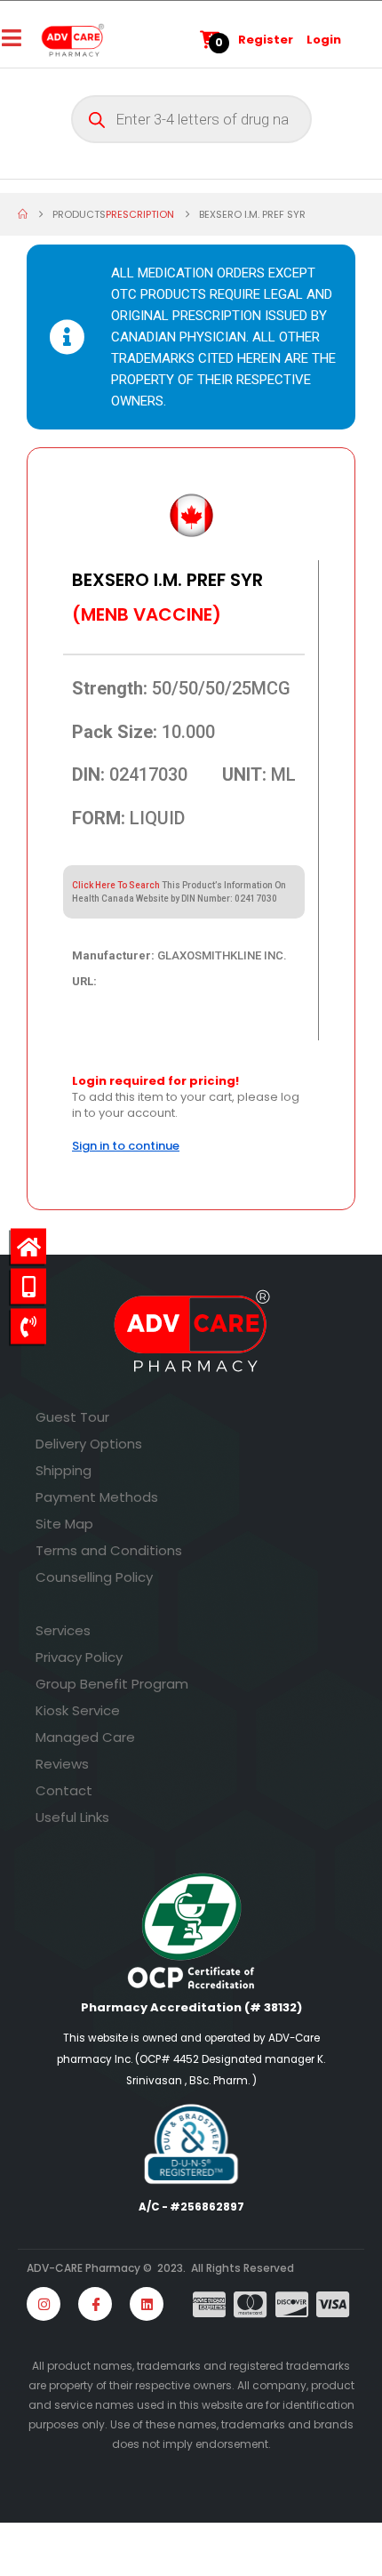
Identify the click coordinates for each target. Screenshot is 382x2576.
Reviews (62, 1764)
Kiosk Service (78, 1710)
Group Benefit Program (112, 1684)
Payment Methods (97, 1497)
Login (324, 40)
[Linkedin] (147, 2304)
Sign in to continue (126, 1146)
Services (63, 1630)
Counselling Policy (94, 1577)
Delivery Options (89, 1444)
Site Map (64, 1524)
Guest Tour (72, 1417)
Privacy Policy (79, 1657)
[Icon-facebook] (95, 2304)
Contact (64, 1790)
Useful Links (72, 1817)
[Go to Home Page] (23, 214)
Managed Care (85, 1737)
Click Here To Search (116, 885)
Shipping (64, 1470)
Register (266, 40)
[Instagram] (44, 2304)
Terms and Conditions (109, 1550)
